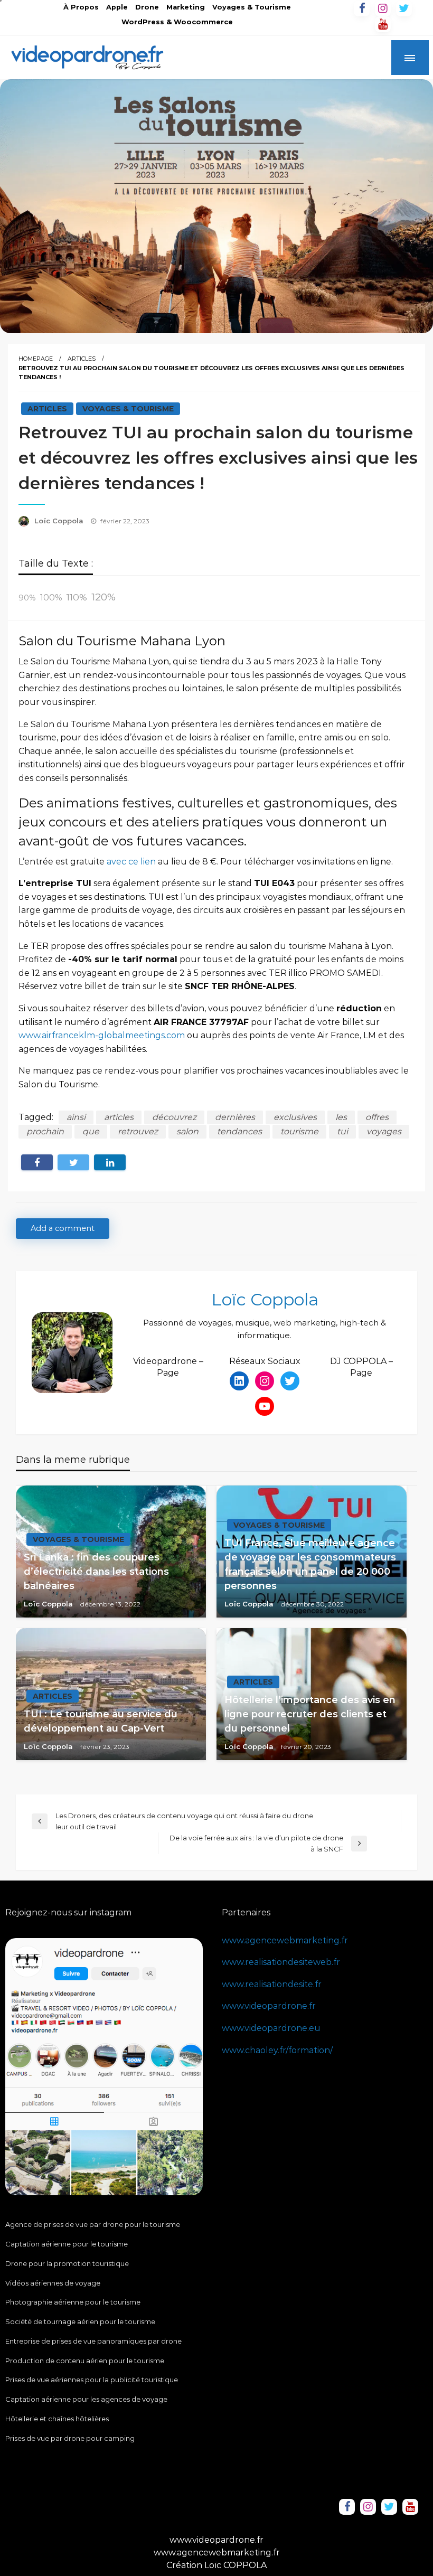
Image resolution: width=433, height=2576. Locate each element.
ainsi (76, 1117)
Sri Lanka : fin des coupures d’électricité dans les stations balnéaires (96, 1572)
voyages (384, 1131)
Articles (82, 359)
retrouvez (138, 1131)
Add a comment (63, 1228)
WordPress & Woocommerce (177, 22)
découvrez (174, 1117)
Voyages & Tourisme (252, 7)
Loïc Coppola (60, 521)
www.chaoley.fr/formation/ (277, 2050)
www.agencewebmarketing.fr (285, 1940)
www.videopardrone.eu (271, 2028)
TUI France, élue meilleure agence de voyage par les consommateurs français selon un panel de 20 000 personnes (310, 1564)
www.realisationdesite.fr (272, 1984)
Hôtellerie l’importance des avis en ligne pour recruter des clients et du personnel (310, 1714)
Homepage (36, 359)
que (91, 1131)
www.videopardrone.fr (269, 2006)
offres (377, 1117)
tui (342, 1131)
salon (187, 1131)
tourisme (299, 1131)
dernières (235, 1117)
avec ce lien (131, 862)
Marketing (186, 7)
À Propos (81, 7)
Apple (117, 7)
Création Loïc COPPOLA (216, 2565)
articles (119, 1117)
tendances (239, 1131)
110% (77, 597)
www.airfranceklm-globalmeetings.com (102, 1035)
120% (103, 597)
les (341, 1117)
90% (27, 598)
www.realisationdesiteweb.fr (281, 1962)
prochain (45, 1131)
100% (51, 598)
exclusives (295, 1117)
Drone (147, 7)
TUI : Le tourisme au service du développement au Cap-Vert (101, 1721)
